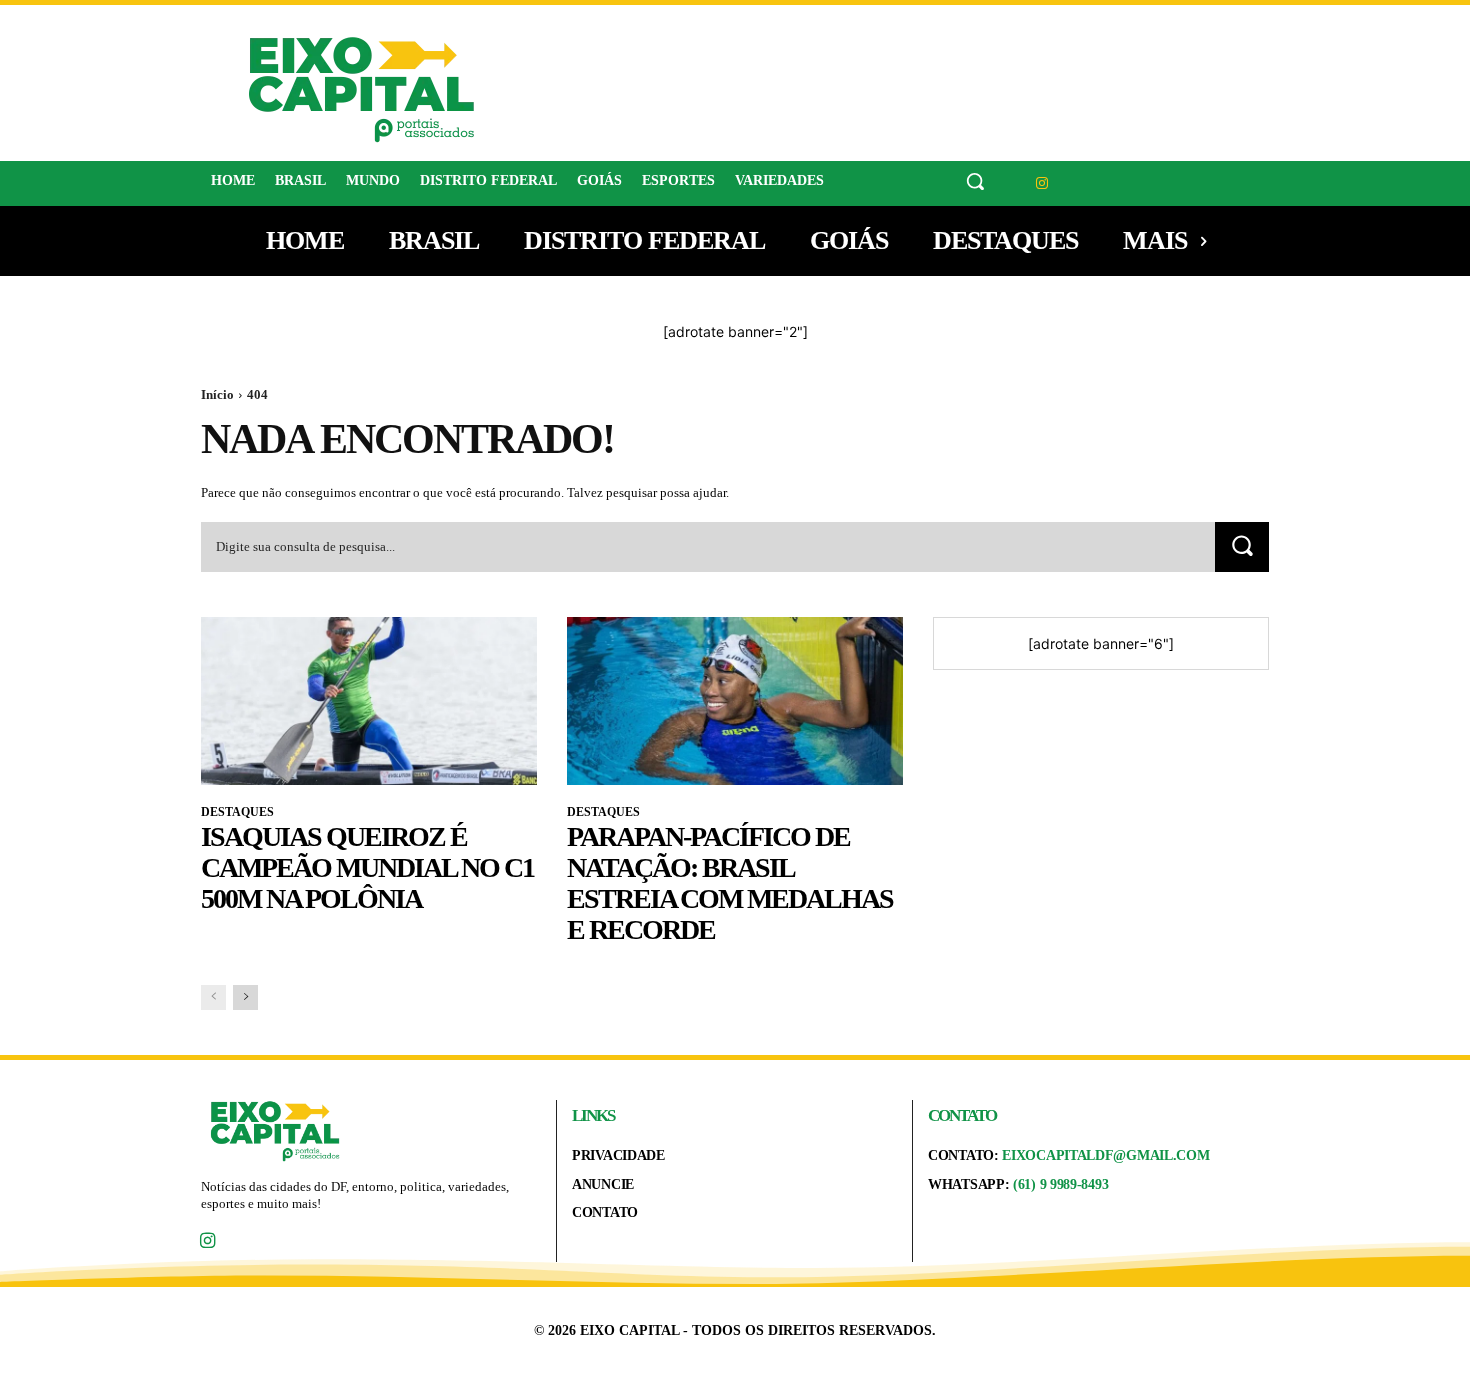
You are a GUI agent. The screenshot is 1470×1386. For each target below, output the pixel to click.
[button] (975, 181)
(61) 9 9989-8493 (1060, 1184)
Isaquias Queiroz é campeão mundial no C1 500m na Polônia (367, 867)
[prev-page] (213, 997)
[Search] (1242, 546)
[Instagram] (1042, 183)
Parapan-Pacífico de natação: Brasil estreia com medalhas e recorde (730, 882)
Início (217, 394)
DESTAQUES (237, 812)
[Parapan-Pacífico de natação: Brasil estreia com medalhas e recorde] (735, 701)
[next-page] (245, 997)
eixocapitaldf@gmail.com (1105, 1155)
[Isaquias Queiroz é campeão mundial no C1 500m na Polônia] (369, 701)
